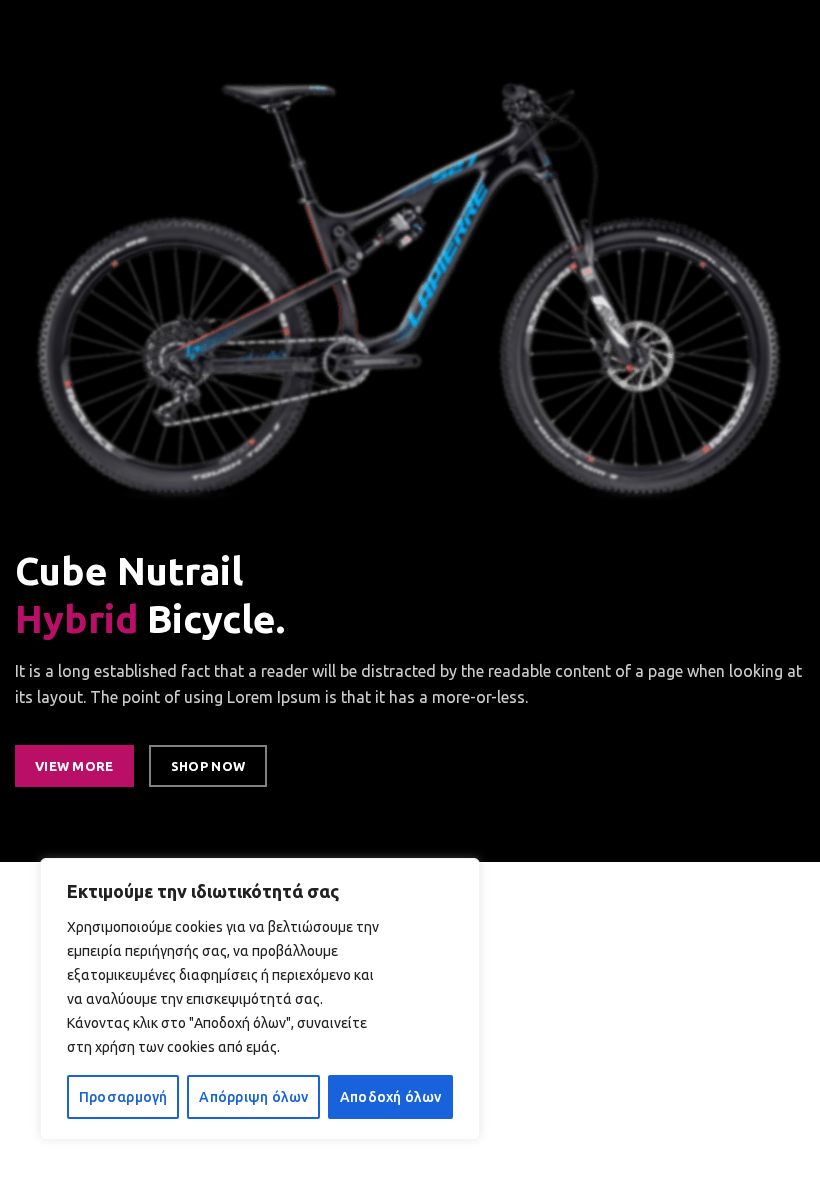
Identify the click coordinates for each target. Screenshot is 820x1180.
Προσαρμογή (123, 1097)
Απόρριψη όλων (253, 1097)
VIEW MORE (74, 766)
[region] (260, 999)
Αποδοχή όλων (391, 1097)
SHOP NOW (208, 766)
